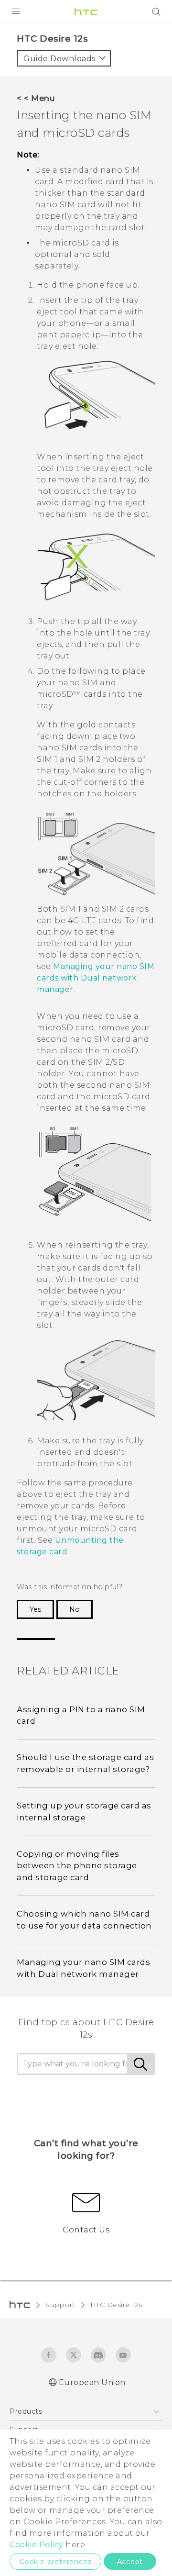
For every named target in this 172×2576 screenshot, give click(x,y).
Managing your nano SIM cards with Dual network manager (96, 978)
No (75, 1609)
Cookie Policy (37, 2545)
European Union (92, 2382)
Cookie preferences (55, 2562)
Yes (35, 1609)
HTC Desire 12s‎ (116, 2305)
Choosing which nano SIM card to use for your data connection (84, 1920)
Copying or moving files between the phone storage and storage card (77, 1866)
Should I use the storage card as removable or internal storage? (85, 1763)
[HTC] (86, 11)
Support (60, 2305)
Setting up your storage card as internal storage (84, 1812)
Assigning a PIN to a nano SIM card (81, 1715)
